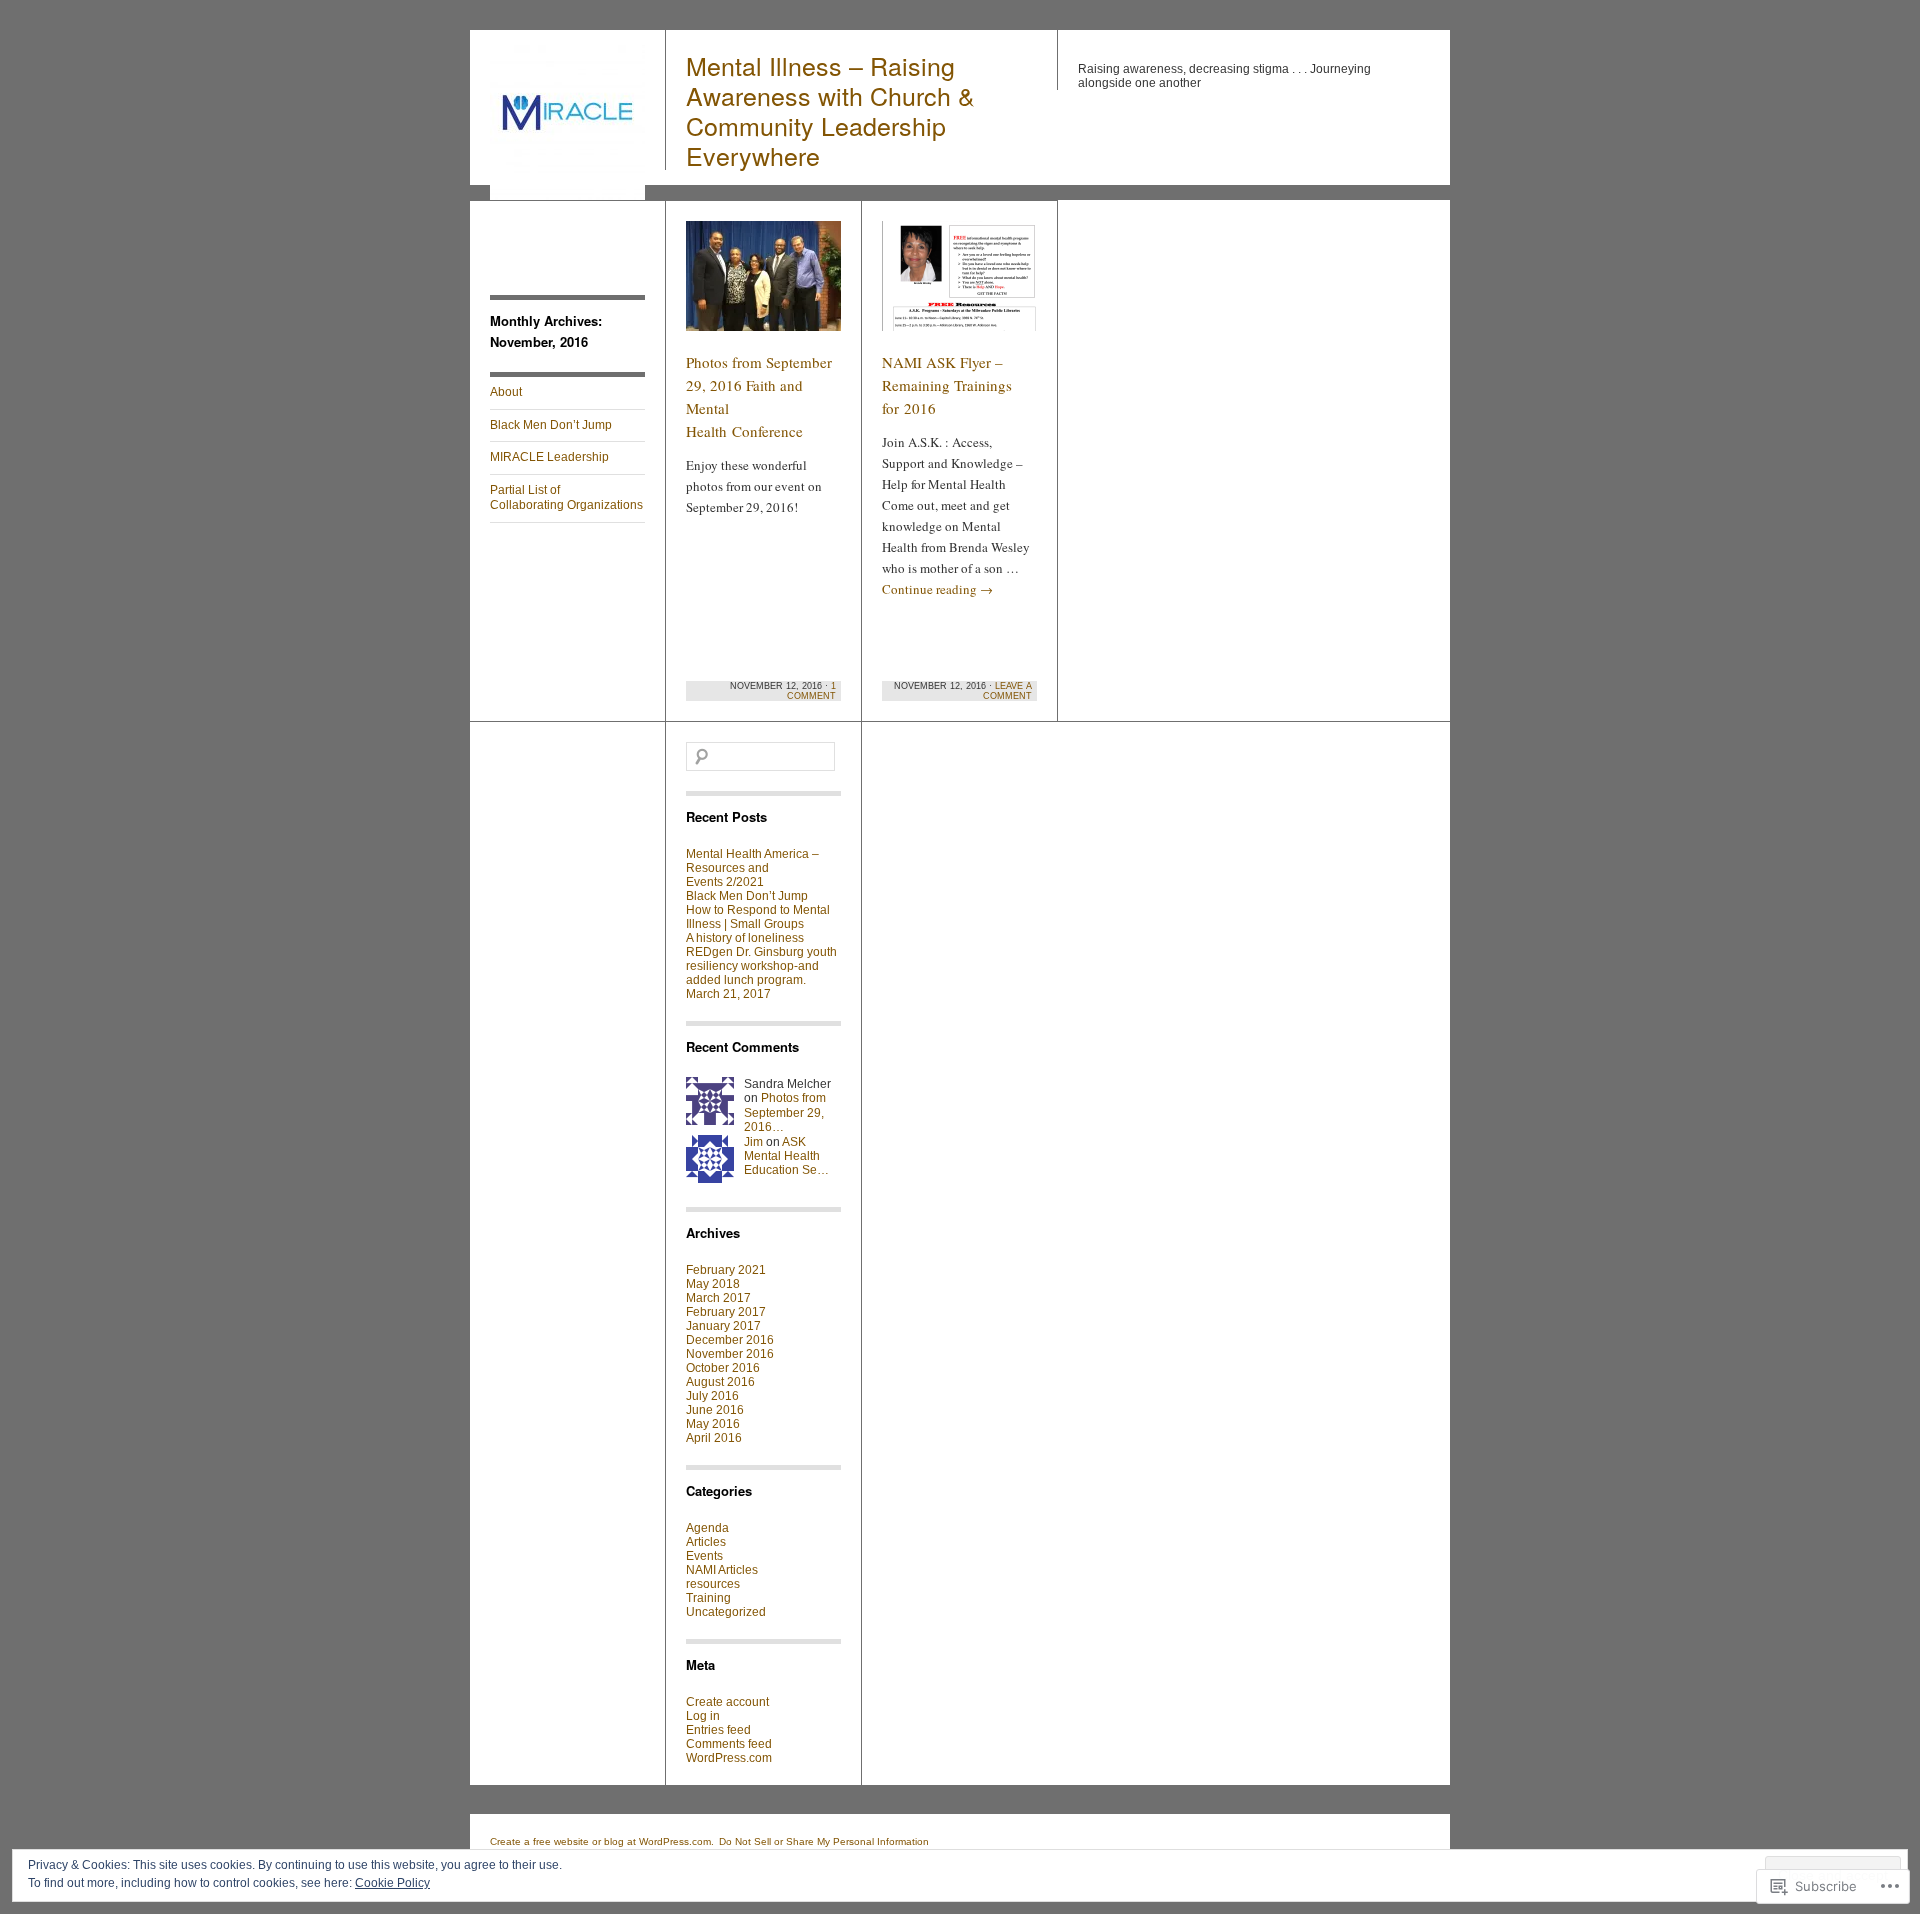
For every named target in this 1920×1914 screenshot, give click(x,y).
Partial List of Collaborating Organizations (566, 498)
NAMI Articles (722, 1570)
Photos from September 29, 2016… (785, 1112)
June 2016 (715, 1410)
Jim (753, 1142)
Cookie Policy (392, 1883)
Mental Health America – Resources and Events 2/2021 (752, 868)
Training (708, 1598)
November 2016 (730, 1354)
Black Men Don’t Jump (551, 425)
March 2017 (718, 1298)
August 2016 (720, 1382)
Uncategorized (726, 1612)
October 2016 (723, 1368)
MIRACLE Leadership (549, 457)
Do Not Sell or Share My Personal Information (824, 1841)
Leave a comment (1007, 691)
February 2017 (726, 1312)
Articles (706, 1542)
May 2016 (713, 1424)
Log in (703, 1716)
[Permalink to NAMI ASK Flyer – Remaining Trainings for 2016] (959, 285)
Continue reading (937, 589)
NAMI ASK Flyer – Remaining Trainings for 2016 (947, 385)
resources (713, 1584)
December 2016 (730, 1340)
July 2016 (712, 1396)
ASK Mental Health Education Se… (786, 1156)
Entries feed (718, 1730)
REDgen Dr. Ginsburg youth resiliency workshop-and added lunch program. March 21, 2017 (761, 973)
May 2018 (713, 1284)
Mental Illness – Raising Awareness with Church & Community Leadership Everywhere (830, 110)
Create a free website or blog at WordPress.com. (602, 1841)
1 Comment (811, 691)
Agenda (707, 1528)
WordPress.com (729, 1758)
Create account (727, 1702)
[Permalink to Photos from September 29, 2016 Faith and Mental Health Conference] (763, 285)
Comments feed (729, 1744)
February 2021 (726, 1270)
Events (704, 1556)
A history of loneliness (745, 938)
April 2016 (714, 1438)
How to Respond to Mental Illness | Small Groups (758, 917)
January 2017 (723, 1326)
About (506, 392)
